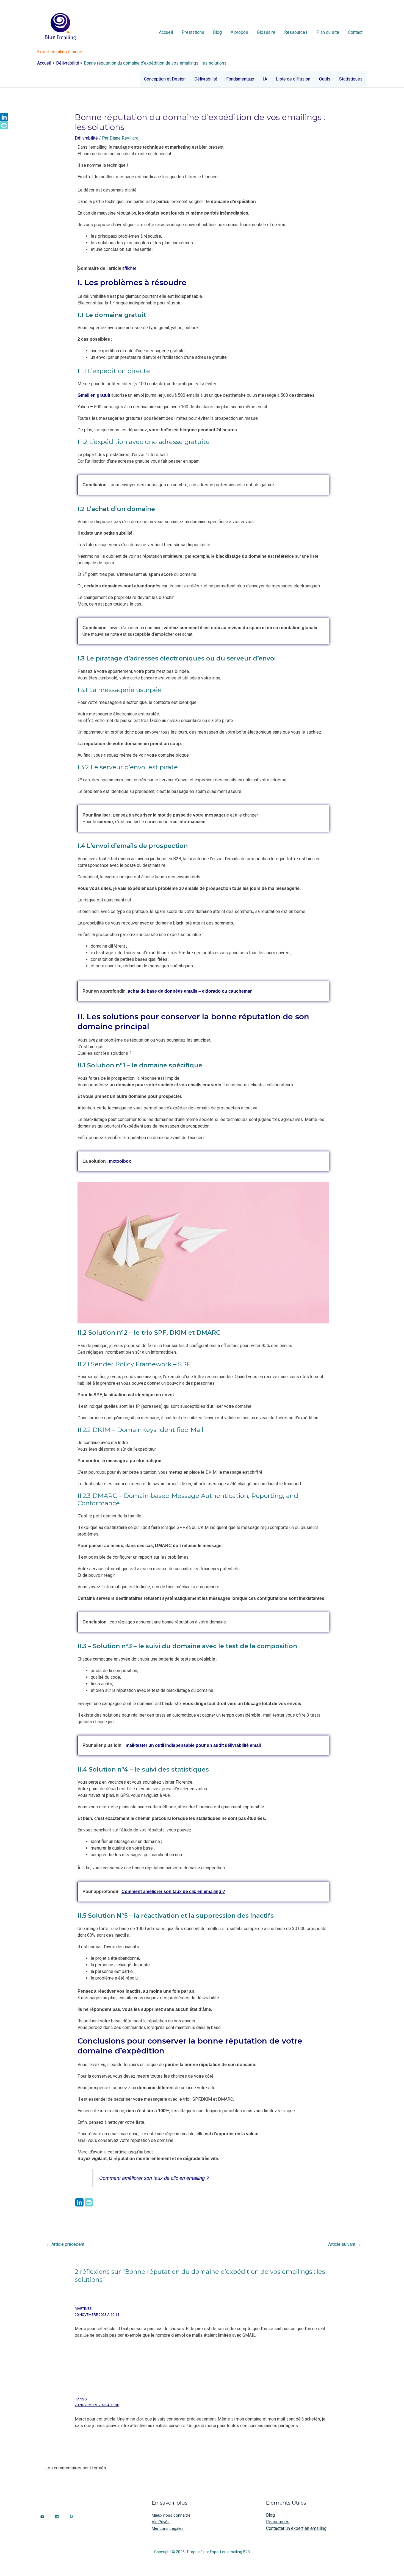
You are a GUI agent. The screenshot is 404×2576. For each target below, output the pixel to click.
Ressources (296, 32)
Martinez (83, 2309)
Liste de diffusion (293, 79)
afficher (129, 268)
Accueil (166, 32)
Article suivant (344, 2244)
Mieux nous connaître (171, 2515)
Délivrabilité (206, 79)
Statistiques (351, 79)
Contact (355, 32)
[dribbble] (42, 2517)
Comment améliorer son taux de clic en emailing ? (154, 2178)
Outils (325, 79)
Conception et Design (165, 79)
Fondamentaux (240, 79)
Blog (217, 32)
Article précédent (65, 2244)
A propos (239, 32)
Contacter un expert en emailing (296, 2528)
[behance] (57, 2517)
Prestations (193, 32)
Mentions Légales (168, 2528)
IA (265, 79)
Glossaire (266, 32)
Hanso (81, 2399)
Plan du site (328, 32)
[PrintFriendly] (89, 2202)
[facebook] (71, 2517)
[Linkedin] (79, 2202)
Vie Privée (161, 2522)
